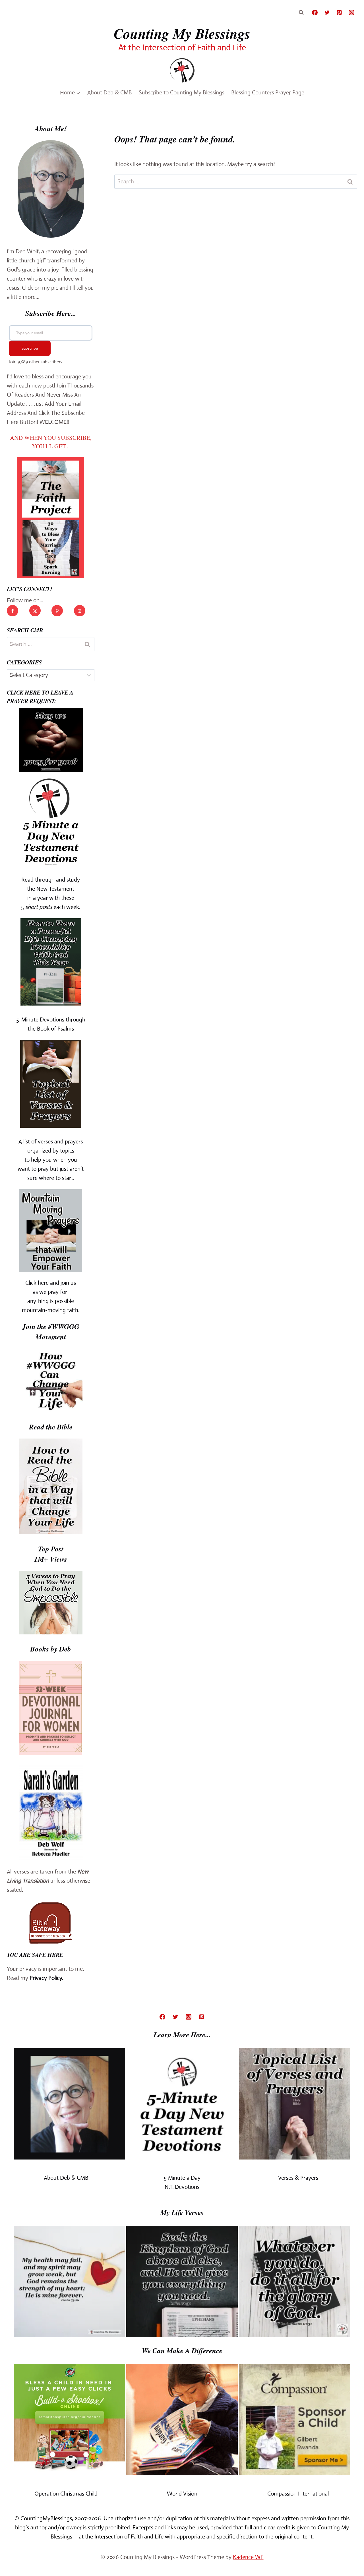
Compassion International (298, 2494)
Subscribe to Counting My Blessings (182, 93)
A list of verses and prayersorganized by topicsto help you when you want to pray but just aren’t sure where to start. (51, 1160)
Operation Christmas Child (66, 2494)
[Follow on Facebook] (13, 611)
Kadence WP (248, 2557)
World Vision (182, 2494)
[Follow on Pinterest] (57, 611)
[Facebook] (315, 13)
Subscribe (30, 348)
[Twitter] (327, 13)
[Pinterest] (339, 13)
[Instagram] (351, 13)
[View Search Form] (301, 13)
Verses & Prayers (298, 2178)
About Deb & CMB (110, 93)
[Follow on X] (35, 611)
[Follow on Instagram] (80, 611)
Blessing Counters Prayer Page (268, 93)
